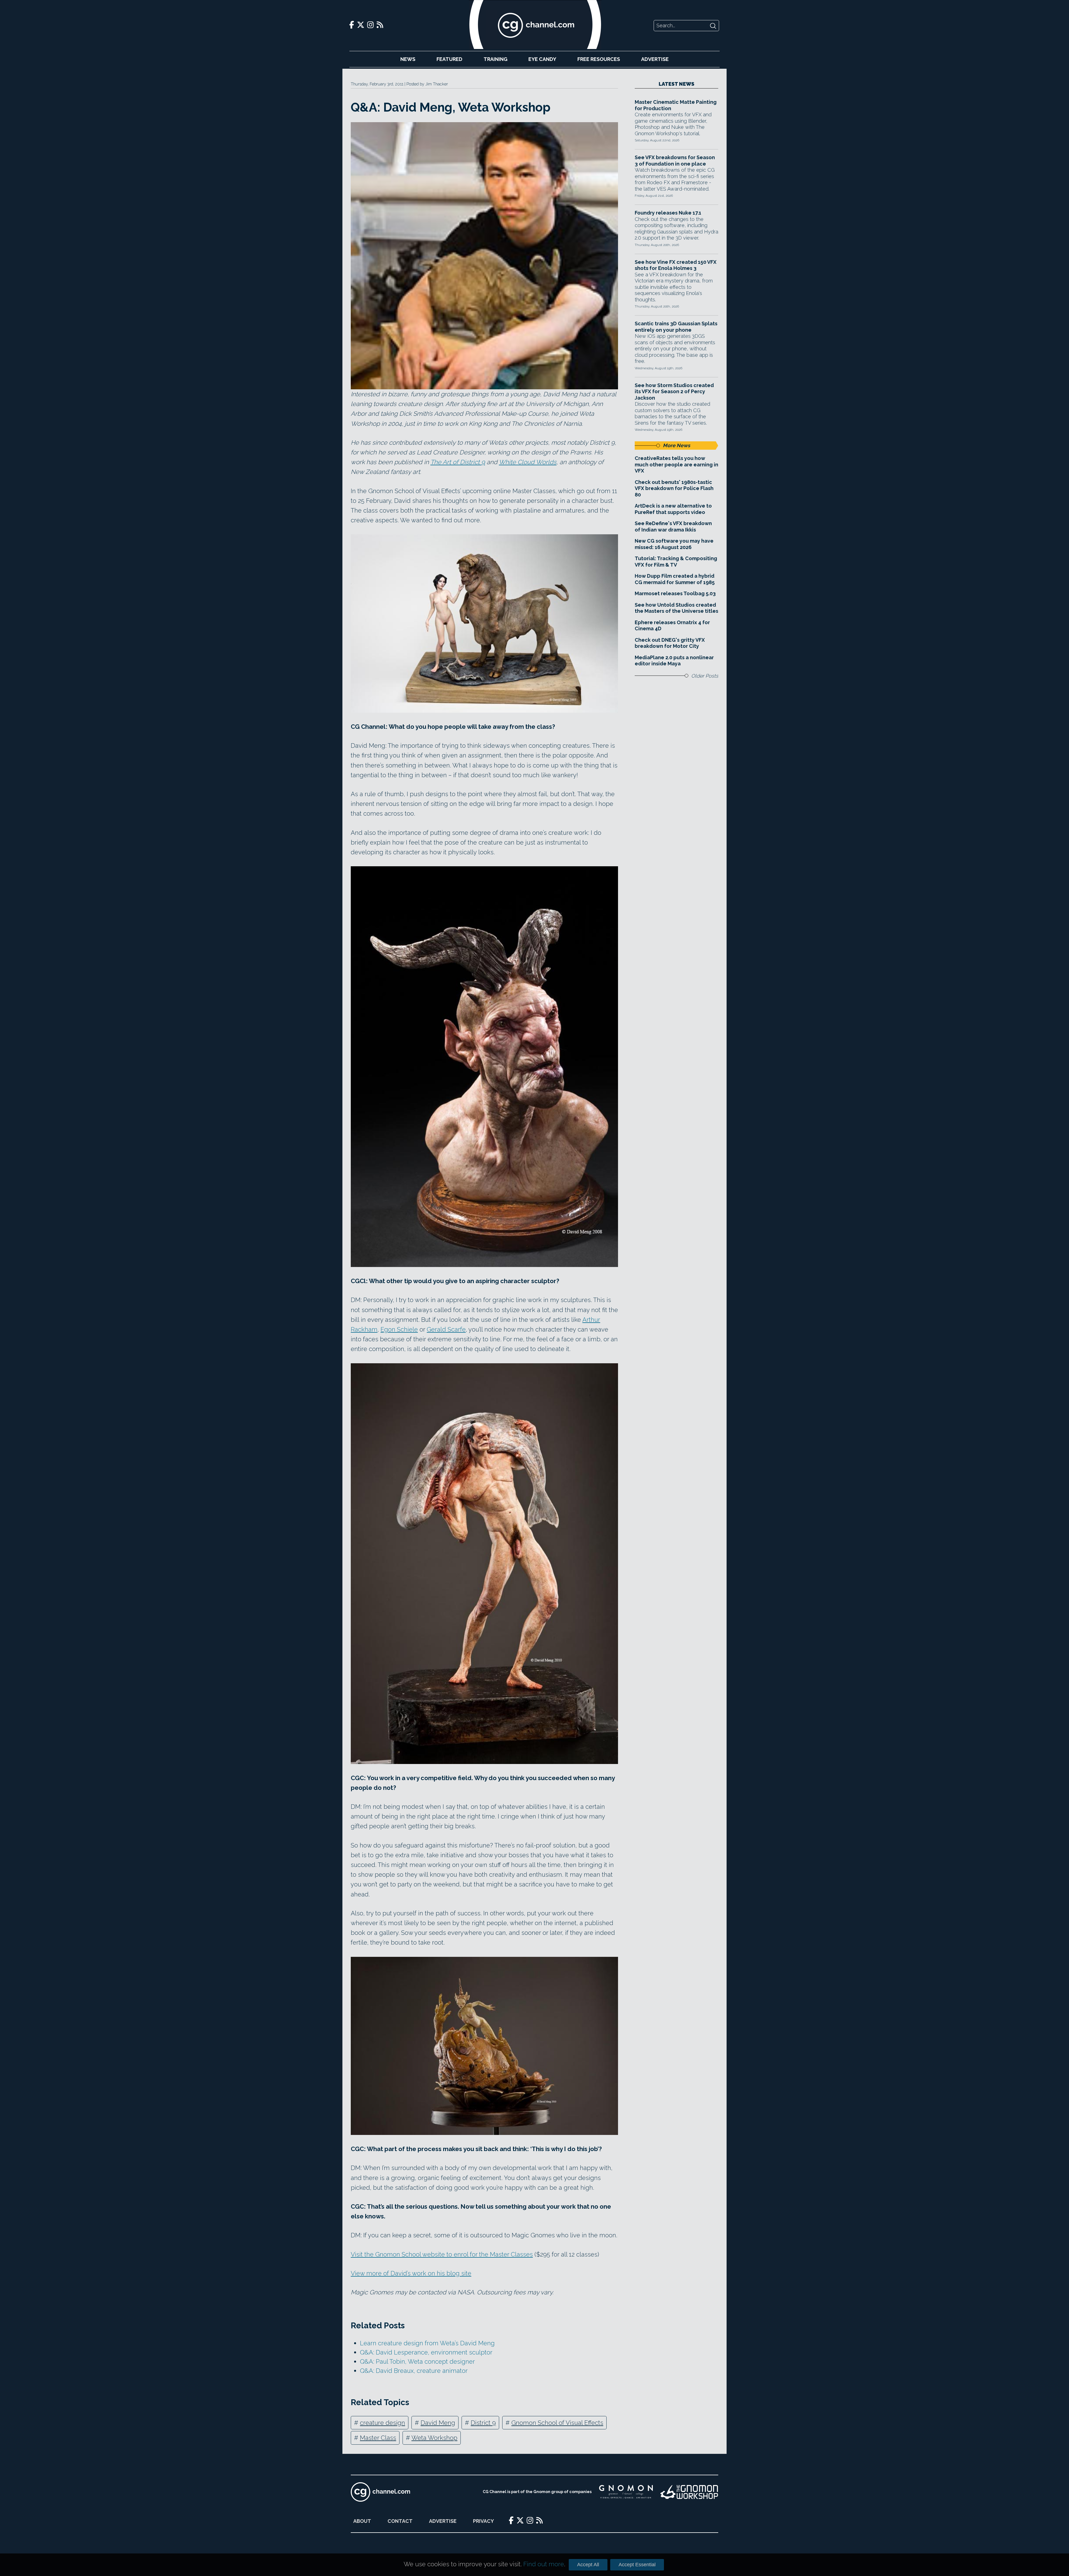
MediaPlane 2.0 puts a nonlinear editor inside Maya (674, 661)
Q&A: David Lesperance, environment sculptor (426, 2352)
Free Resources (599, 59)
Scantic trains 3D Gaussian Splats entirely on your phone (676, 327)
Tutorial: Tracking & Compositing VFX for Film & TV (676, 562)
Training (496, 59)
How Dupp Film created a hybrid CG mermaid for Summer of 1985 (675, 579)
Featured (449, 59)
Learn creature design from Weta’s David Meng (427, 2343)
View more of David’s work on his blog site (411, 2273)
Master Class (378, 2438)
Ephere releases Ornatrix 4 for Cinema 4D (672, 626)
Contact (400, 2521)
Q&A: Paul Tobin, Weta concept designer (417, 2361)
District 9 (483, 2423)
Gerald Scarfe (446, 1329)
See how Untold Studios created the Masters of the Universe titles (676, 608)
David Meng (438, 2423)
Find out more (544, 2564)
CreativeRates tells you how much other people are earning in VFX (676, 464)
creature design (383, 2423)
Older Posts (705, 676)
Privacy (483, 2521)
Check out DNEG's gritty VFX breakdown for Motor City (670, 643)
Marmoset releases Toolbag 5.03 (675, 593)
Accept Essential (637, 2565)
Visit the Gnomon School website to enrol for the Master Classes (442, 2254)
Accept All (588, 2565)
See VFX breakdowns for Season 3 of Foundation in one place (675, 161)
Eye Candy (542, 59)
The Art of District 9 (458, 462)
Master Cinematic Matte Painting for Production (676, 105)
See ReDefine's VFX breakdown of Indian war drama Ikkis (673, 526)
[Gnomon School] (626, 2492)
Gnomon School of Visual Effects (557, 2423)
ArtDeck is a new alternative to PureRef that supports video (673, 509)
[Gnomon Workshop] (689, 2492)
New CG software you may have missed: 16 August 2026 (674, 544)
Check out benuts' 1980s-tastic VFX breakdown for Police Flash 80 (674, 488)
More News (676, 445)
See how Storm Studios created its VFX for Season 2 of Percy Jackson (674, 392)
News (408, 59)
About (362, 2521)
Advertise (655, 59)
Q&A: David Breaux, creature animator (414, 2371)
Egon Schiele (399, 1329)
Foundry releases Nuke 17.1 (668, 213)
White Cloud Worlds (528, 462)
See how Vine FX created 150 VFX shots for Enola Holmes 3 (676, 265)
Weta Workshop (434, 2438)
